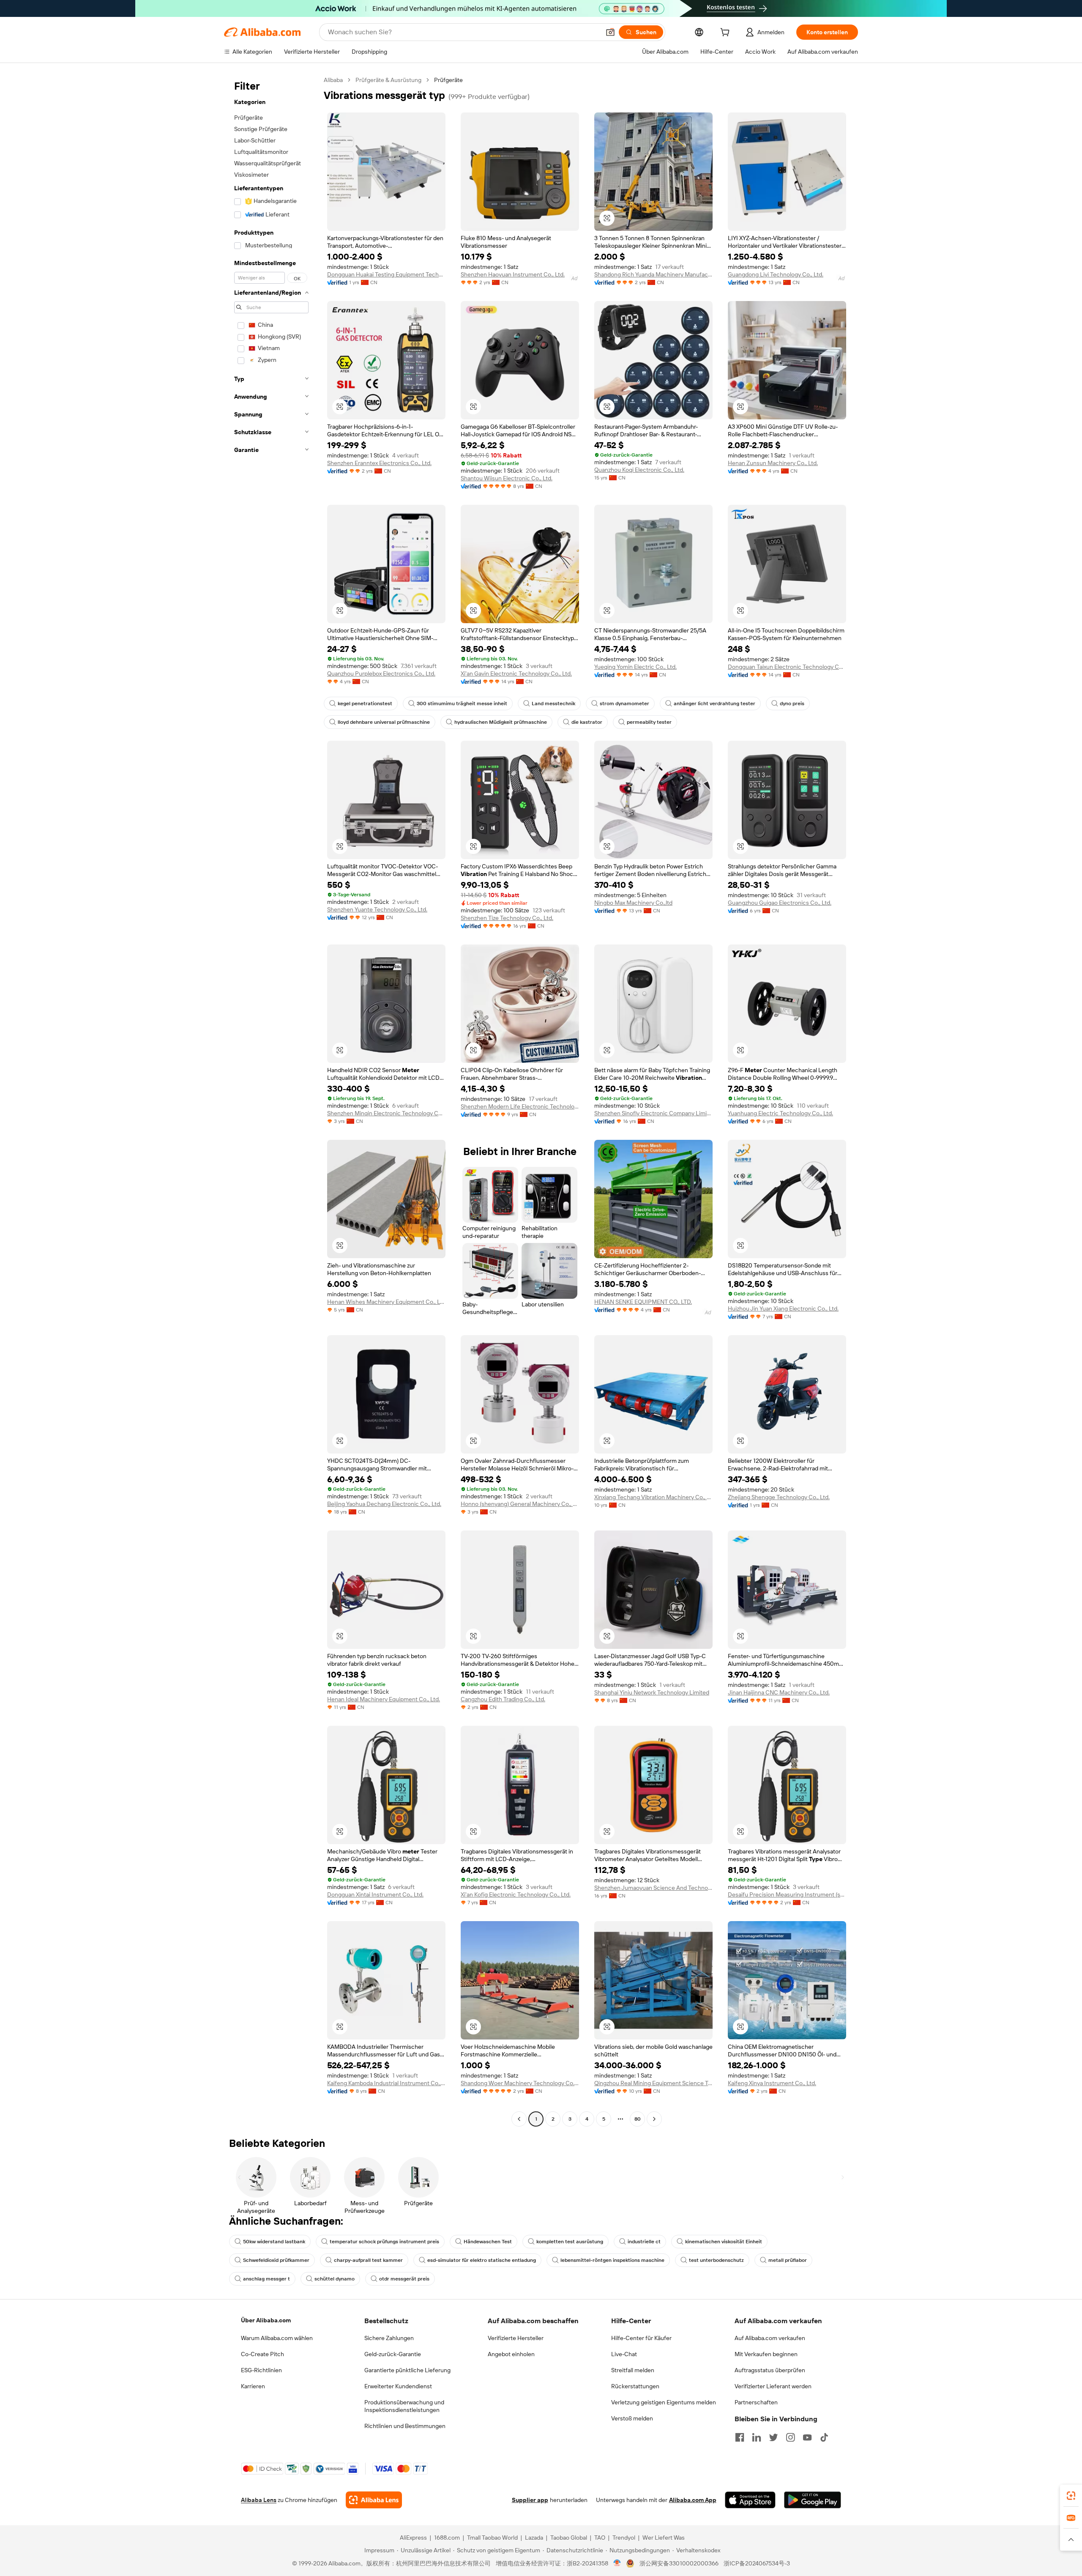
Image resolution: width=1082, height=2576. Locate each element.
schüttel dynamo (335, 2279)
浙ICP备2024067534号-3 (757, 2563)
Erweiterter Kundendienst (398, 2386)
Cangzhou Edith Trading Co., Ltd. (503, 1699)
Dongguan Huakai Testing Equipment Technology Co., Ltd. (386, 274)
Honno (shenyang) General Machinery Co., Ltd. (520, 1504)
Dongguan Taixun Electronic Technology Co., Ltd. (787, 667)
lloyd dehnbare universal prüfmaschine (384, 722)
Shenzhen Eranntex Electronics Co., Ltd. (379, 463)
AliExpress (413, 2538)
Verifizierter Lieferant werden (773, 2386)
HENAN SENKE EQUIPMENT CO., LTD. (643, 1302)
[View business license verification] (617, 2563)
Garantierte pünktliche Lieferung (407, 2370)
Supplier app (530, 2500)
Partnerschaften (756, 2402)
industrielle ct (644, 2242)
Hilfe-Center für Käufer (641, 2338)
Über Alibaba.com (266, 2320)
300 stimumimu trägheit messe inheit (462, 704)
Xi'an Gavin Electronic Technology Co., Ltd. (516, 673)
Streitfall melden (633, 2370)
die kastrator (587, 722)
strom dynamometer (624, 704)
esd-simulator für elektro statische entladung (482, 2260)
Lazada (534, 2538)
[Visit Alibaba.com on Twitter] (773, 2437)
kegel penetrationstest (365, 704)
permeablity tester (649, 722)
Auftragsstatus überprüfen (770, 2370)
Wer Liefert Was (664, 2538)
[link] (1071, 2496)
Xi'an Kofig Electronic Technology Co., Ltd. (516, 1894)
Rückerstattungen (635, 2386)
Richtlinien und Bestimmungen (405, 2426)
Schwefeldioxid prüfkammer (276, 2260)
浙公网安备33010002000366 (679, 2563)
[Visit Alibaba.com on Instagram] (790, 2437)
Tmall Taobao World (492, 2538)
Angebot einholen (511, 2354)
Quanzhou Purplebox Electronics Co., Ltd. (381, 673)
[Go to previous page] (519, 2119)
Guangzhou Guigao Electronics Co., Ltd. (780, 903)
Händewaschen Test (488, 2242)
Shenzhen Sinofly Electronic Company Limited (653, 1113)
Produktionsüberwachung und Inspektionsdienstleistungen (404, 2406)
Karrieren (253, 2386)
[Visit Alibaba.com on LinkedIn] (757, 2437)
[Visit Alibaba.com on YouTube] (807, 2437)
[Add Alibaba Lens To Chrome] (374, 2500)
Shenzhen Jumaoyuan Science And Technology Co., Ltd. (653, 1888)
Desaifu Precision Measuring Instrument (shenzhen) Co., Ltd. (787, 1894)
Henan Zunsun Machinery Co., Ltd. (773, 463)
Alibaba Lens (259, 2500)
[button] (610, 32)
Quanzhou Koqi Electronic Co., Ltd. (639, 470)
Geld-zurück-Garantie (393, 2354)
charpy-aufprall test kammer (368, 2260)
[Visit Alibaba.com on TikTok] (824, 2437)
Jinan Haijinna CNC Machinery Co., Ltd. (779, 1692)
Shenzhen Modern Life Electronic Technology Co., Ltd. (520, 1106)
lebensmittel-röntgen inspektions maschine (612, 2260)
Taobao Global (569, 2538)
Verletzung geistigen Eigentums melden (664, 2402)
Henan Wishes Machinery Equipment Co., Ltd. (386, 1302)
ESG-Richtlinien (261, 2370)
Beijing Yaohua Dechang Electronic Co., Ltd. (384, 1504)
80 (638, 2119)
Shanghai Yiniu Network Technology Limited (652, 1692)
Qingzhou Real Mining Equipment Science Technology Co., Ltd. (653, 2083)
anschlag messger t (266, 2279)
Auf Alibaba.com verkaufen (770, 2338)
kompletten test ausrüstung (570, 2242)
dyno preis (792, 704)
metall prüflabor (788, 2260)
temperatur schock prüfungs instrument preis (384, 2242)
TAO (600, 2538)
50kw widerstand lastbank (274, 2242)
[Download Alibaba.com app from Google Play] (813, 2500)
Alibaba (333, 80)
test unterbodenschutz (716, 2260)
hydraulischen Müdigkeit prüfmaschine (501, 722)
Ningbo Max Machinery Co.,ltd (633, 903)
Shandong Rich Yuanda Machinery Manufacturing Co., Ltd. (653, 274)
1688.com (447, 2538)
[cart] (727, 33)
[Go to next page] (654, 2119)
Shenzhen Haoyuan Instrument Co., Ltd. (513, 274)
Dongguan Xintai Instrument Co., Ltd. (375, 1894)
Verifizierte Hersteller (516, 2338)
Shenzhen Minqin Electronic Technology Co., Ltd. (386, 1113)
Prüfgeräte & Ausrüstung (388, 80)
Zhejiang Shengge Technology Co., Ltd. (779, 1497)
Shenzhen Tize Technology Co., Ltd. (507, 918)
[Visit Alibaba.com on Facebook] (740, 2437)
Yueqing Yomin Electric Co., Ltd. (635, 667)
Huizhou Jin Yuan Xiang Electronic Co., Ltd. (783, 1309)
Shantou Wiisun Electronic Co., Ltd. (507, 478)
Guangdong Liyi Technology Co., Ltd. (776, 274)
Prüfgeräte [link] (448, 80)
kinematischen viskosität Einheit (724, 2242)
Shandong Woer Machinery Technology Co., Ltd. (520, 2083)
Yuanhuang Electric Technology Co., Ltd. (780, 1113)
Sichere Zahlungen (389, 2338)
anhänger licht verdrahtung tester (715, 704)
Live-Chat (624, 2354)
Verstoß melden (632, 2418)
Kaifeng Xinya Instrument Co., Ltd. (772, 2083)
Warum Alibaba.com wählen (277, 2338)
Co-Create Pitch (262, 2354)
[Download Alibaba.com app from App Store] (750, 2500)
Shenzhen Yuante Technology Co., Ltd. (377, 909)
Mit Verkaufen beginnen (766, 2354)
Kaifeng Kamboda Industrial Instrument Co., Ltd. (386, 2083)
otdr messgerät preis (404, 2279)
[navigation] (271, 1100)
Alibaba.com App (693, 2500)
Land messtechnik (553, 704)
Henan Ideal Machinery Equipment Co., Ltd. (384, 1699)
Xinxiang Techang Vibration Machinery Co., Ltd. (653, 1497)
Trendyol (624, 2538)
